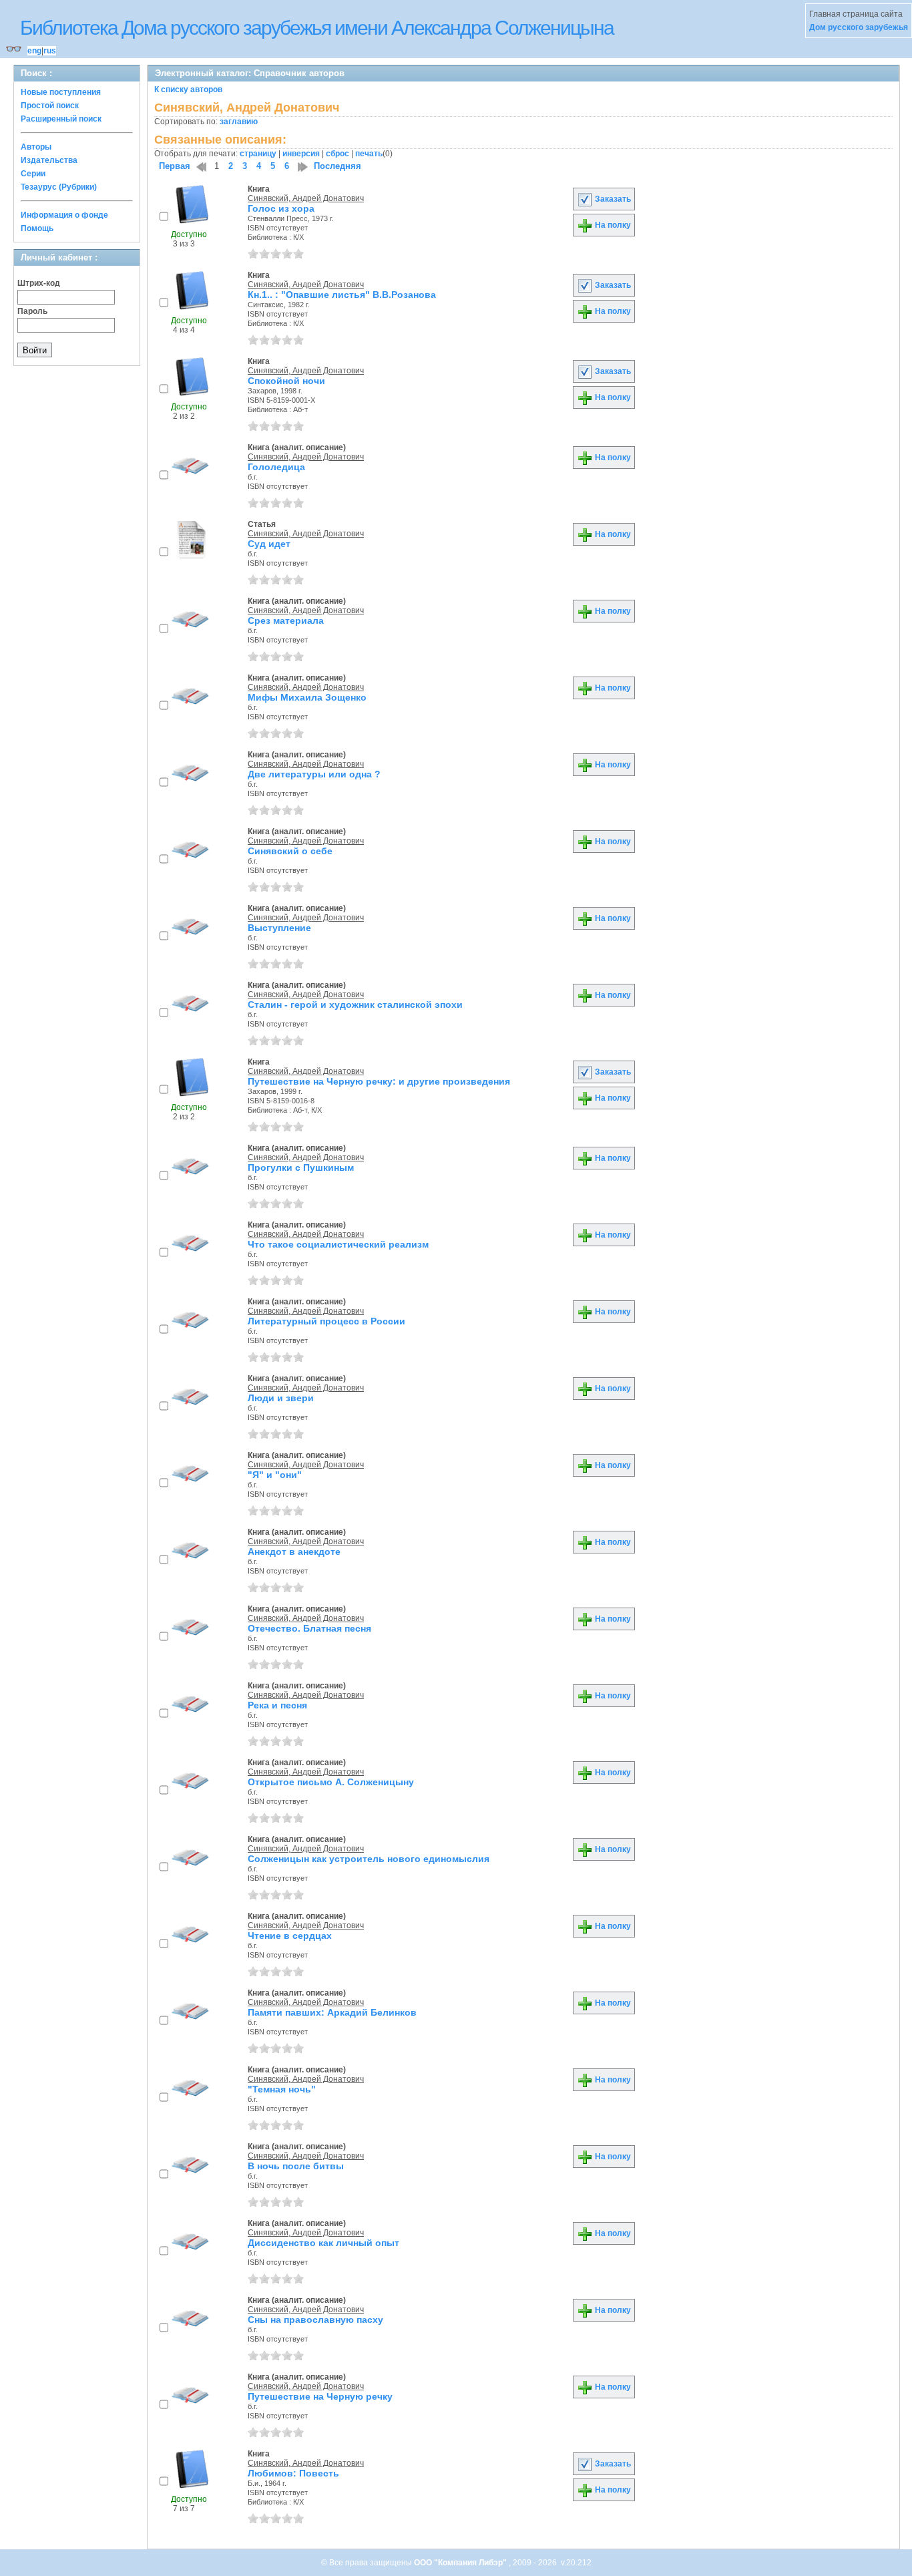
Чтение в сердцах (290, 1936)
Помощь (37, 228)
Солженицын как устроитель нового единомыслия (369, 1859)
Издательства (49, 160)
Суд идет (269, 544)
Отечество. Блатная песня (309, 1628)
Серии (33, 174)
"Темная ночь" (282, 2089)
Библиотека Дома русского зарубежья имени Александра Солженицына (317, 28)
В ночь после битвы (296, 2166)
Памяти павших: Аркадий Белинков (332, 2012)
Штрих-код (39, 283)
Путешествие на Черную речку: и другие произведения (379, 1081)
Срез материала (286, 620)
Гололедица (276, 467)
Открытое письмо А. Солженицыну (331, 1782)
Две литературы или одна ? (314, 774)
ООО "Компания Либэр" (461, 2563)
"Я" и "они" (275, 1475)
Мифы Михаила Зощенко (307, 697)
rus (50, 51)
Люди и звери (281, 1398)
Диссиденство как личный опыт (323, 2243)
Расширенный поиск (61, 119)
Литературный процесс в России (326, 1321)
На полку (612, 225)
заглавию (239, 122)
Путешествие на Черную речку (320, 2396)
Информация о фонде (64, 215)
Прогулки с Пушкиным (301, 1167)
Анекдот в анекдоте (294, 1551)
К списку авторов (188, 89)
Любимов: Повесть (293, 2473)
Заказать (612, 199)
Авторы (36, 147)
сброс (337, 154)
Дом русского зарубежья (859, 27)
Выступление (279, 928)
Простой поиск (50, 106)
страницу (258, 154)
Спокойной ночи (286, 381)
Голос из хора (281, 208)
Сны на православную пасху (315, 2320)
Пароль (32, 311)
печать (369, 154)
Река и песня (277, 1705)
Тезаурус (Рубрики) (59, 187)
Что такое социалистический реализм (338, 1244)
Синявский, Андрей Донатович (306, 198)
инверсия (301, 154)
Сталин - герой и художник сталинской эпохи (355, 1004)
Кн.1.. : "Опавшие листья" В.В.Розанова (342, 295)
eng (34, 51)
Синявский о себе (290, 851)
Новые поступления (61, 92)
